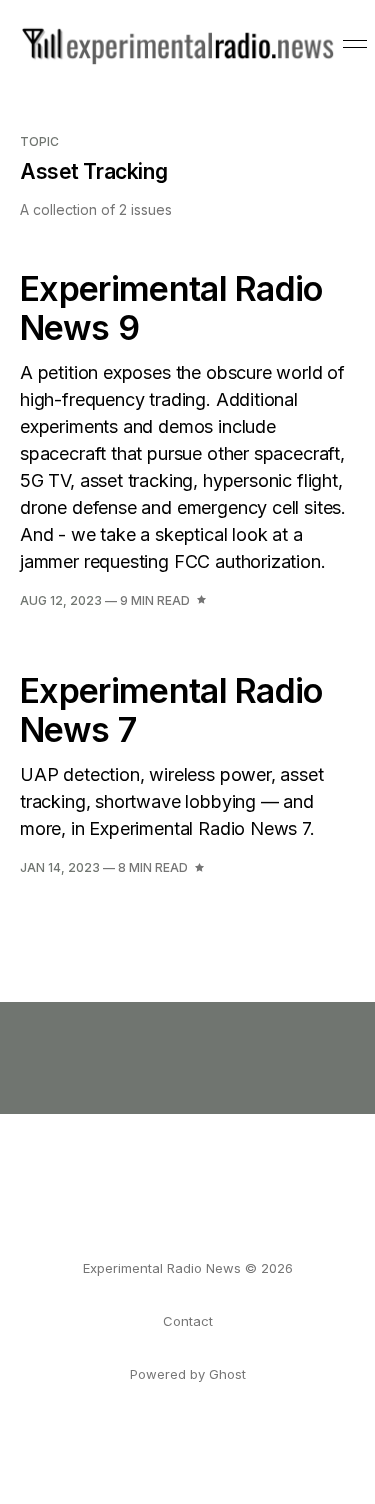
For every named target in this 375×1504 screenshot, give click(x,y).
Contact (188, 1321)
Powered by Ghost (188, 1374)
